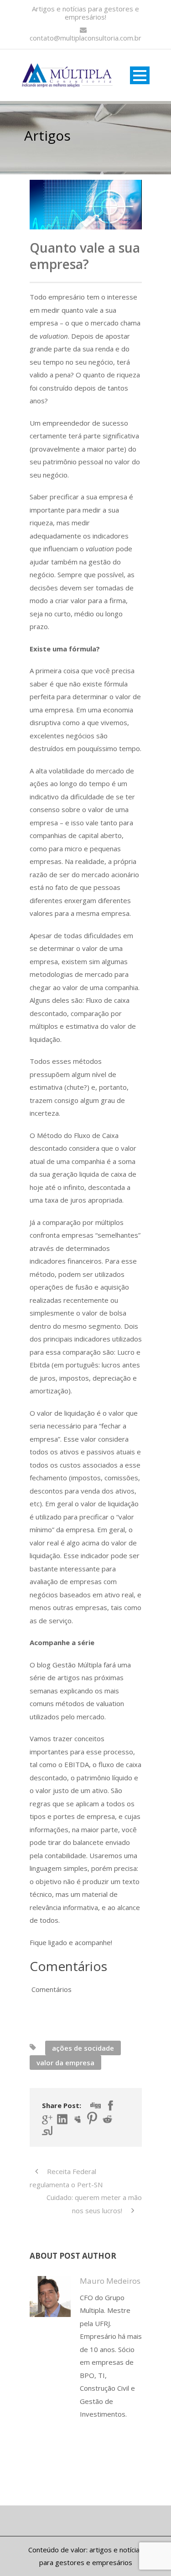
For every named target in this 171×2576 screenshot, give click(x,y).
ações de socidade (83, 2048)
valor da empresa (65, 2063)
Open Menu (140, 75)
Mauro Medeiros (110, 2281)
